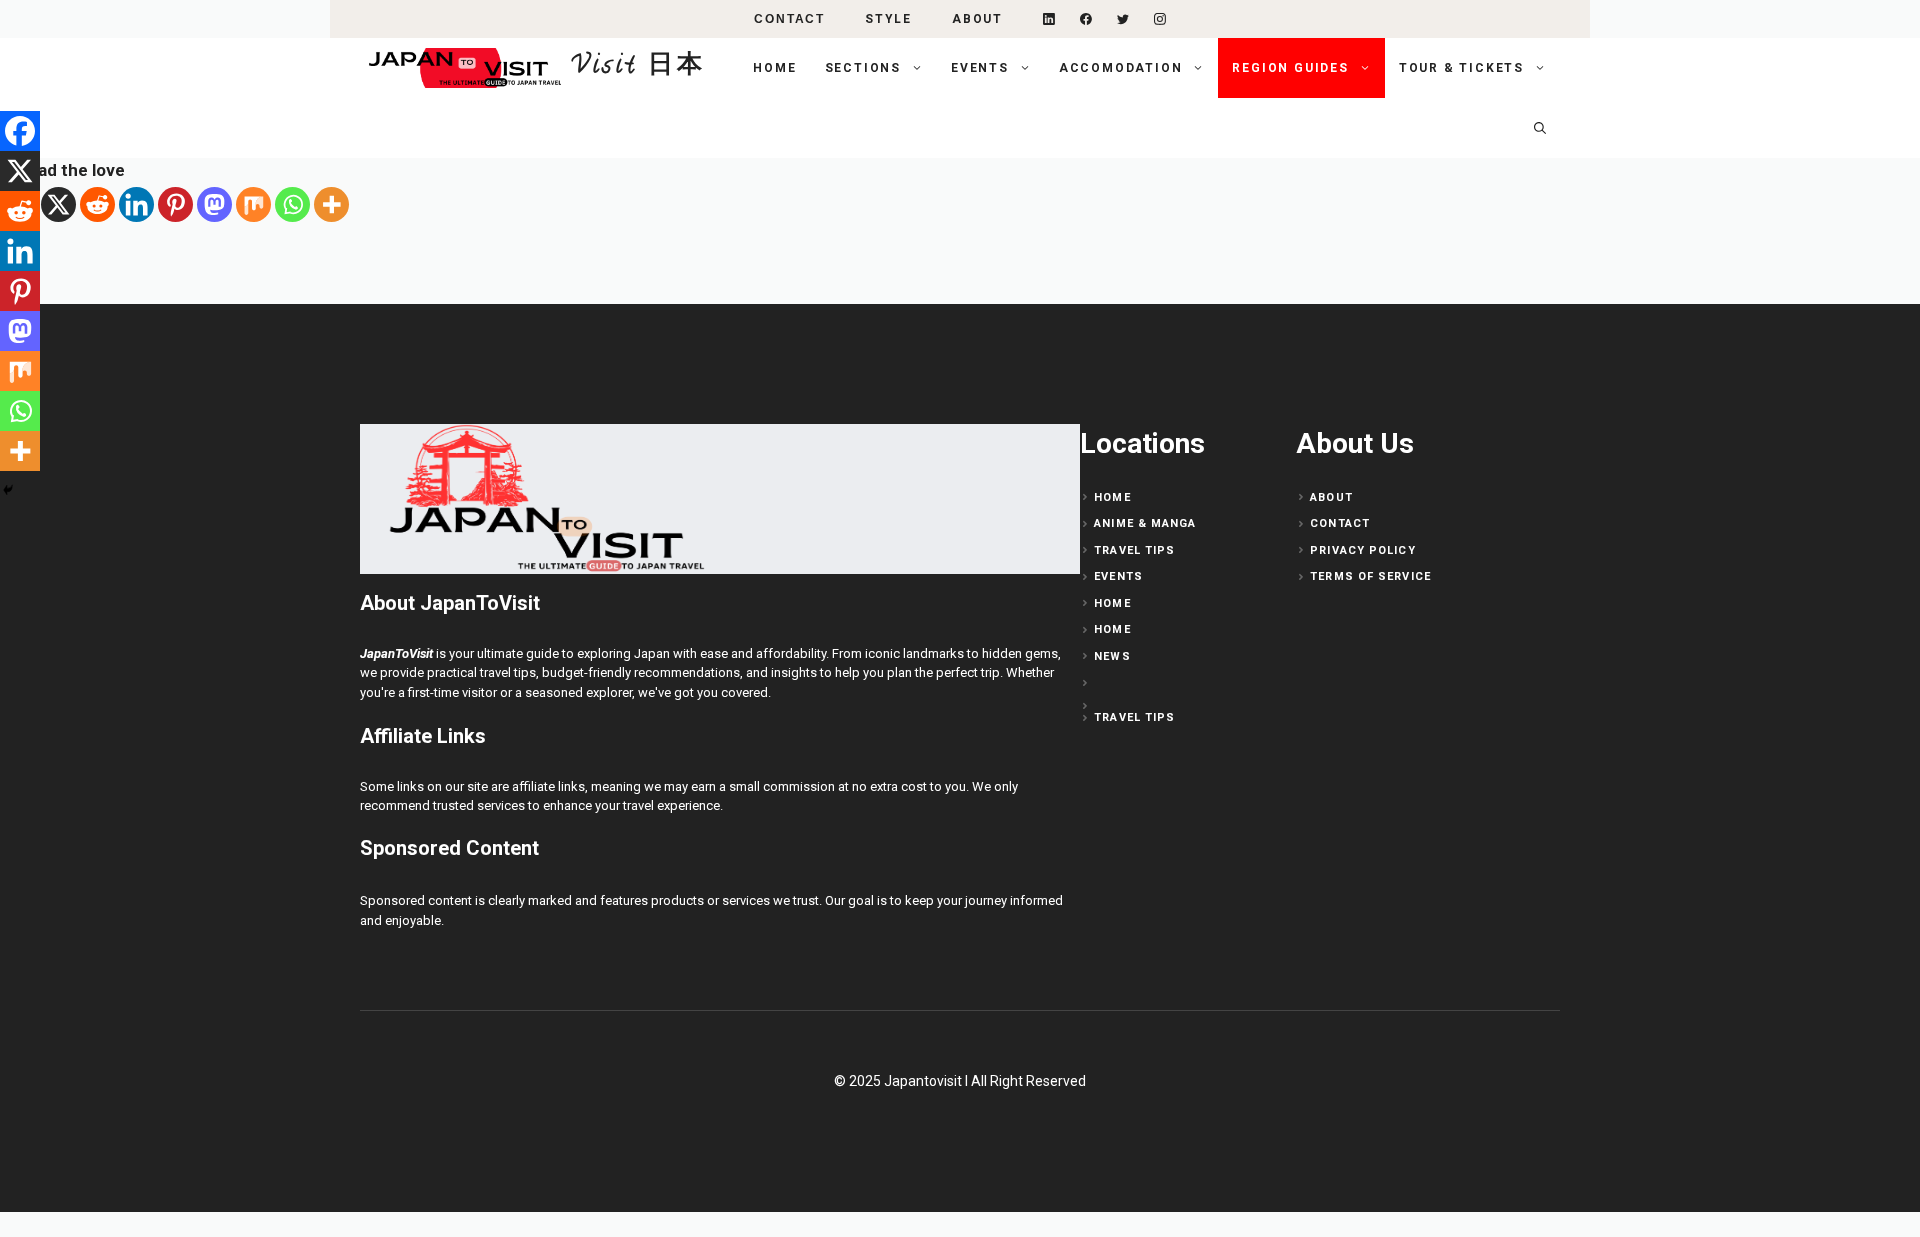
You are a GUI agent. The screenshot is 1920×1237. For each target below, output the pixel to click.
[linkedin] (1049, 19)
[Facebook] (20, 131)
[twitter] (1123, 19)
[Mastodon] (214, 204)
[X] (58, 204)
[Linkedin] (136, 204)
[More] (331, 204)
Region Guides (1290, 68)
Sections (863, 68)
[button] (1540, 128)
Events (980, 68)
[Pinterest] (175, 204)
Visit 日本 (638, 67)
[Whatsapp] (292, 204)
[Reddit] (97, 204)
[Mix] (253, 204)
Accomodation (1121, 68)
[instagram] (1160, 19)
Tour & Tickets (1461, 68)
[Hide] (8, 490)
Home (774, 68)
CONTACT (789, 19)
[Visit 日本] (460, 68)
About (977, 19)
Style (888, 19)
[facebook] (1086, 19)
